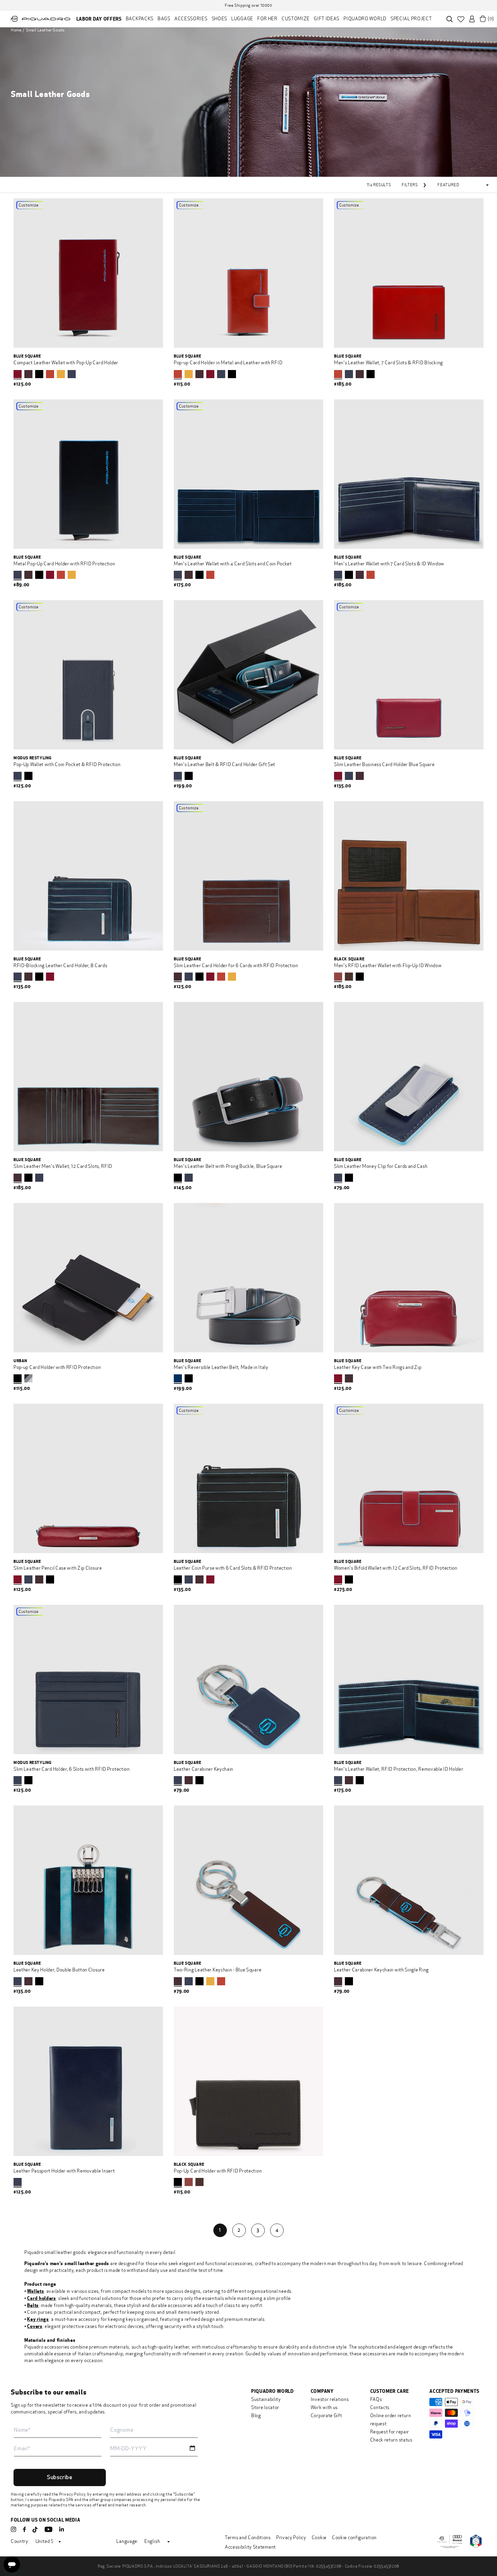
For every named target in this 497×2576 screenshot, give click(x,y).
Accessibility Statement (250, 2547)
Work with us (324, 2408)
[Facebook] (24, 2529)
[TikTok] (35, 2530)
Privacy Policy (72, 2494)
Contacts (380, 2408)
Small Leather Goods (45, 30)
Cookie (319, 2538)
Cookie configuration (354, 2538)
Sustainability (266, 2399)
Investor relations (330, 2399)
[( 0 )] (483, 19)
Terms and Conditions (248, 2538)
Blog (256, 2416)
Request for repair (390, 2432)
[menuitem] (99, 19)
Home (16, 30)
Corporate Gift (326, 2416)
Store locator (265, 2408)
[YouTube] (49, 2529)
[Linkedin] (62, 2529)
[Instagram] (14, 2529)
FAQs (376, 2399)
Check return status (391, 2440)
